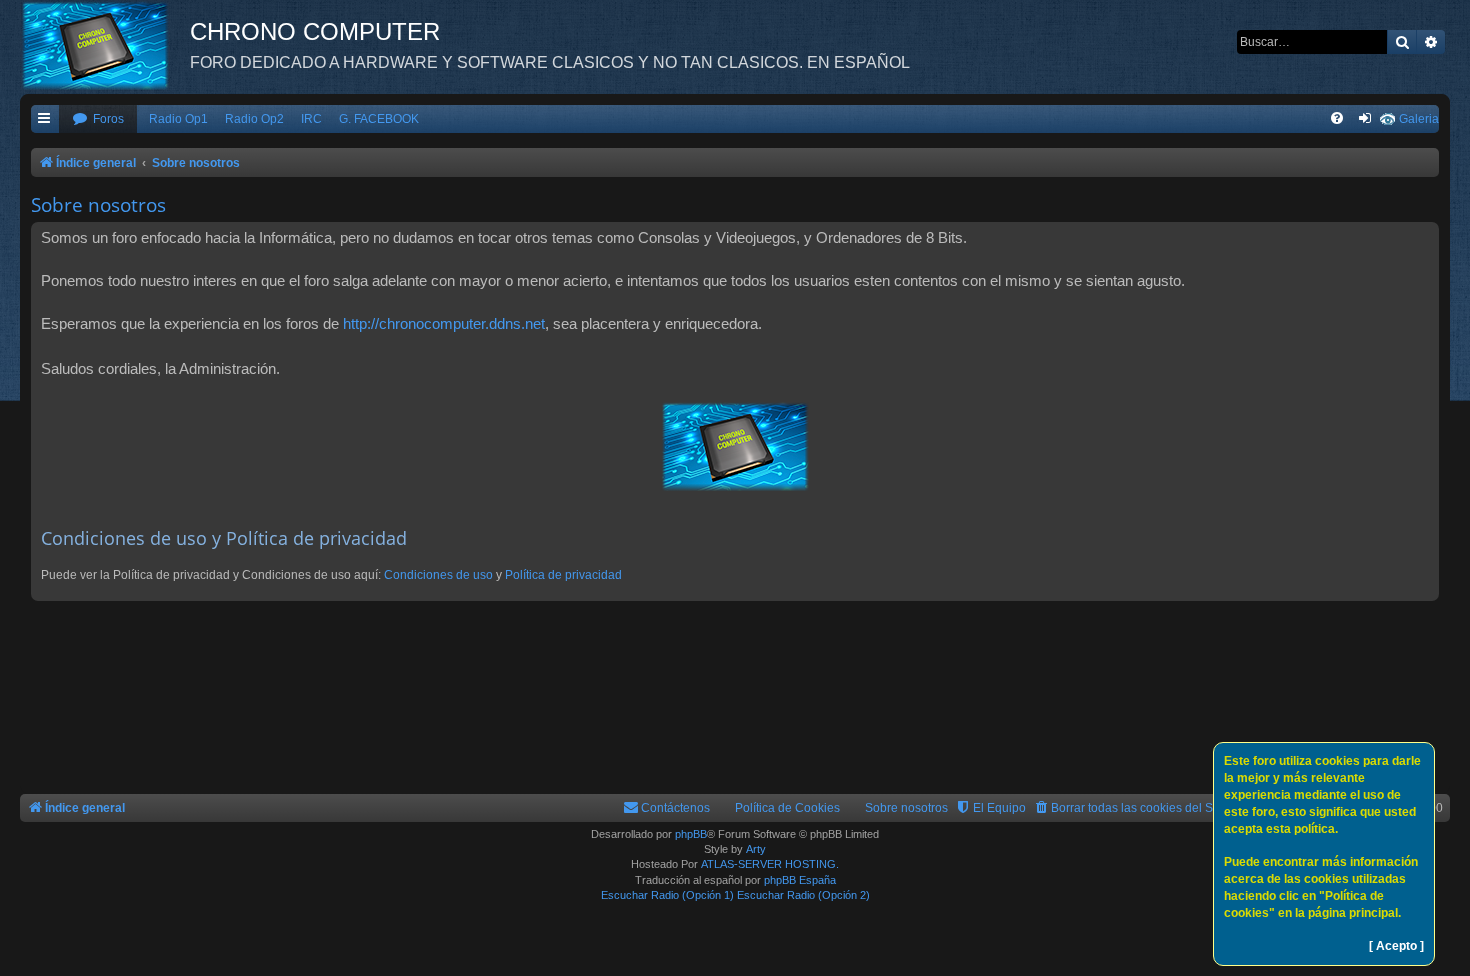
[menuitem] (98, 119)
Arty (756, 849)
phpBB (691, 834)
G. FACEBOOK (379, 119)
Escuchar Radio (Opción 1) (667, 895)
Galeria (1419, 119)
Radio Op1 (178, 119)
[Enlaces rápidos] (45, 119)
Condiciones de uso (438, 575)
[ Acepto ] (1396, 946)
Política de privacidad (563, 575)
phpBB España (800, 880)
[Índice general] (105, 45)
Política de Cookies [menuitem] (787, 808)
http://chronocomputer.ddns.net (444, 323)
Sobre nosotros (906, 808)
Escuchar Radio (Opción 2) (803, 895)
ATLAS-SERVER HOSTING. (770, 864)
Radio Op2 (254, 119)
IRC (311, 119)
